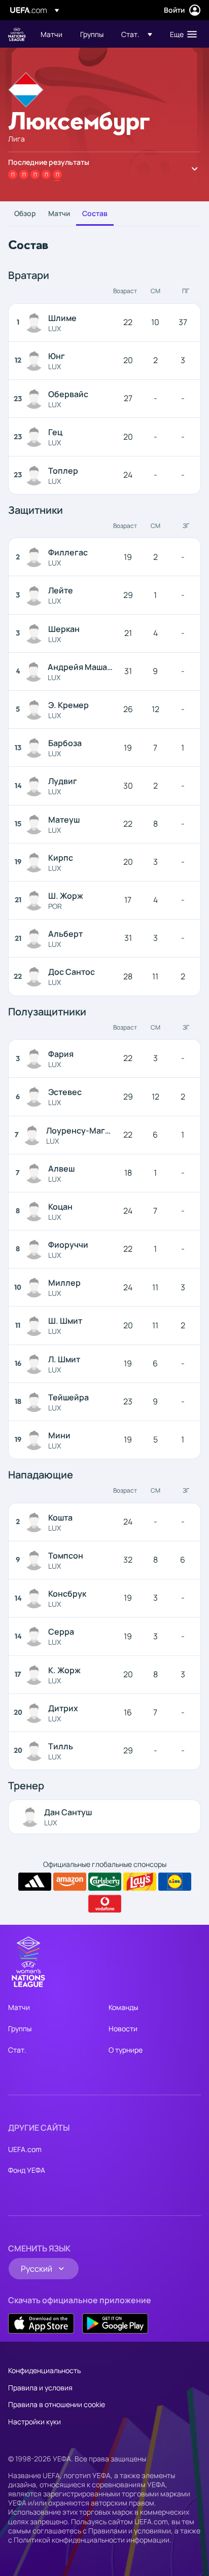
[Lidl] (175, 1882)
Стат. (17, 2050)
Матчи (59, 213)
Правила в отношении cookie (57, 2404)
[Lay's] (140, 1882)
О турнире (126, 2050)
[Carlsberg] (105, 1882)
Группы (20, 2028)
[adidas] (35, 1882)
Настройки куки (34, 2422)
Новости (123, 2028)
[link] (51, 34)
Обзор (25, 213)
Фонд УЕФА (27, 2170)
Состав (95, 213)
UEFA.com (25, 2149)
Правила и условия (40, 2388)
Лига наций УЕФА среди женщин (17, 34)
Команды (123, 2007)
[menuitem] (52, 34)
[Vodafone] (105, 1904)
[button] (137, 34)
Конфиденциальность (44, 2370)
